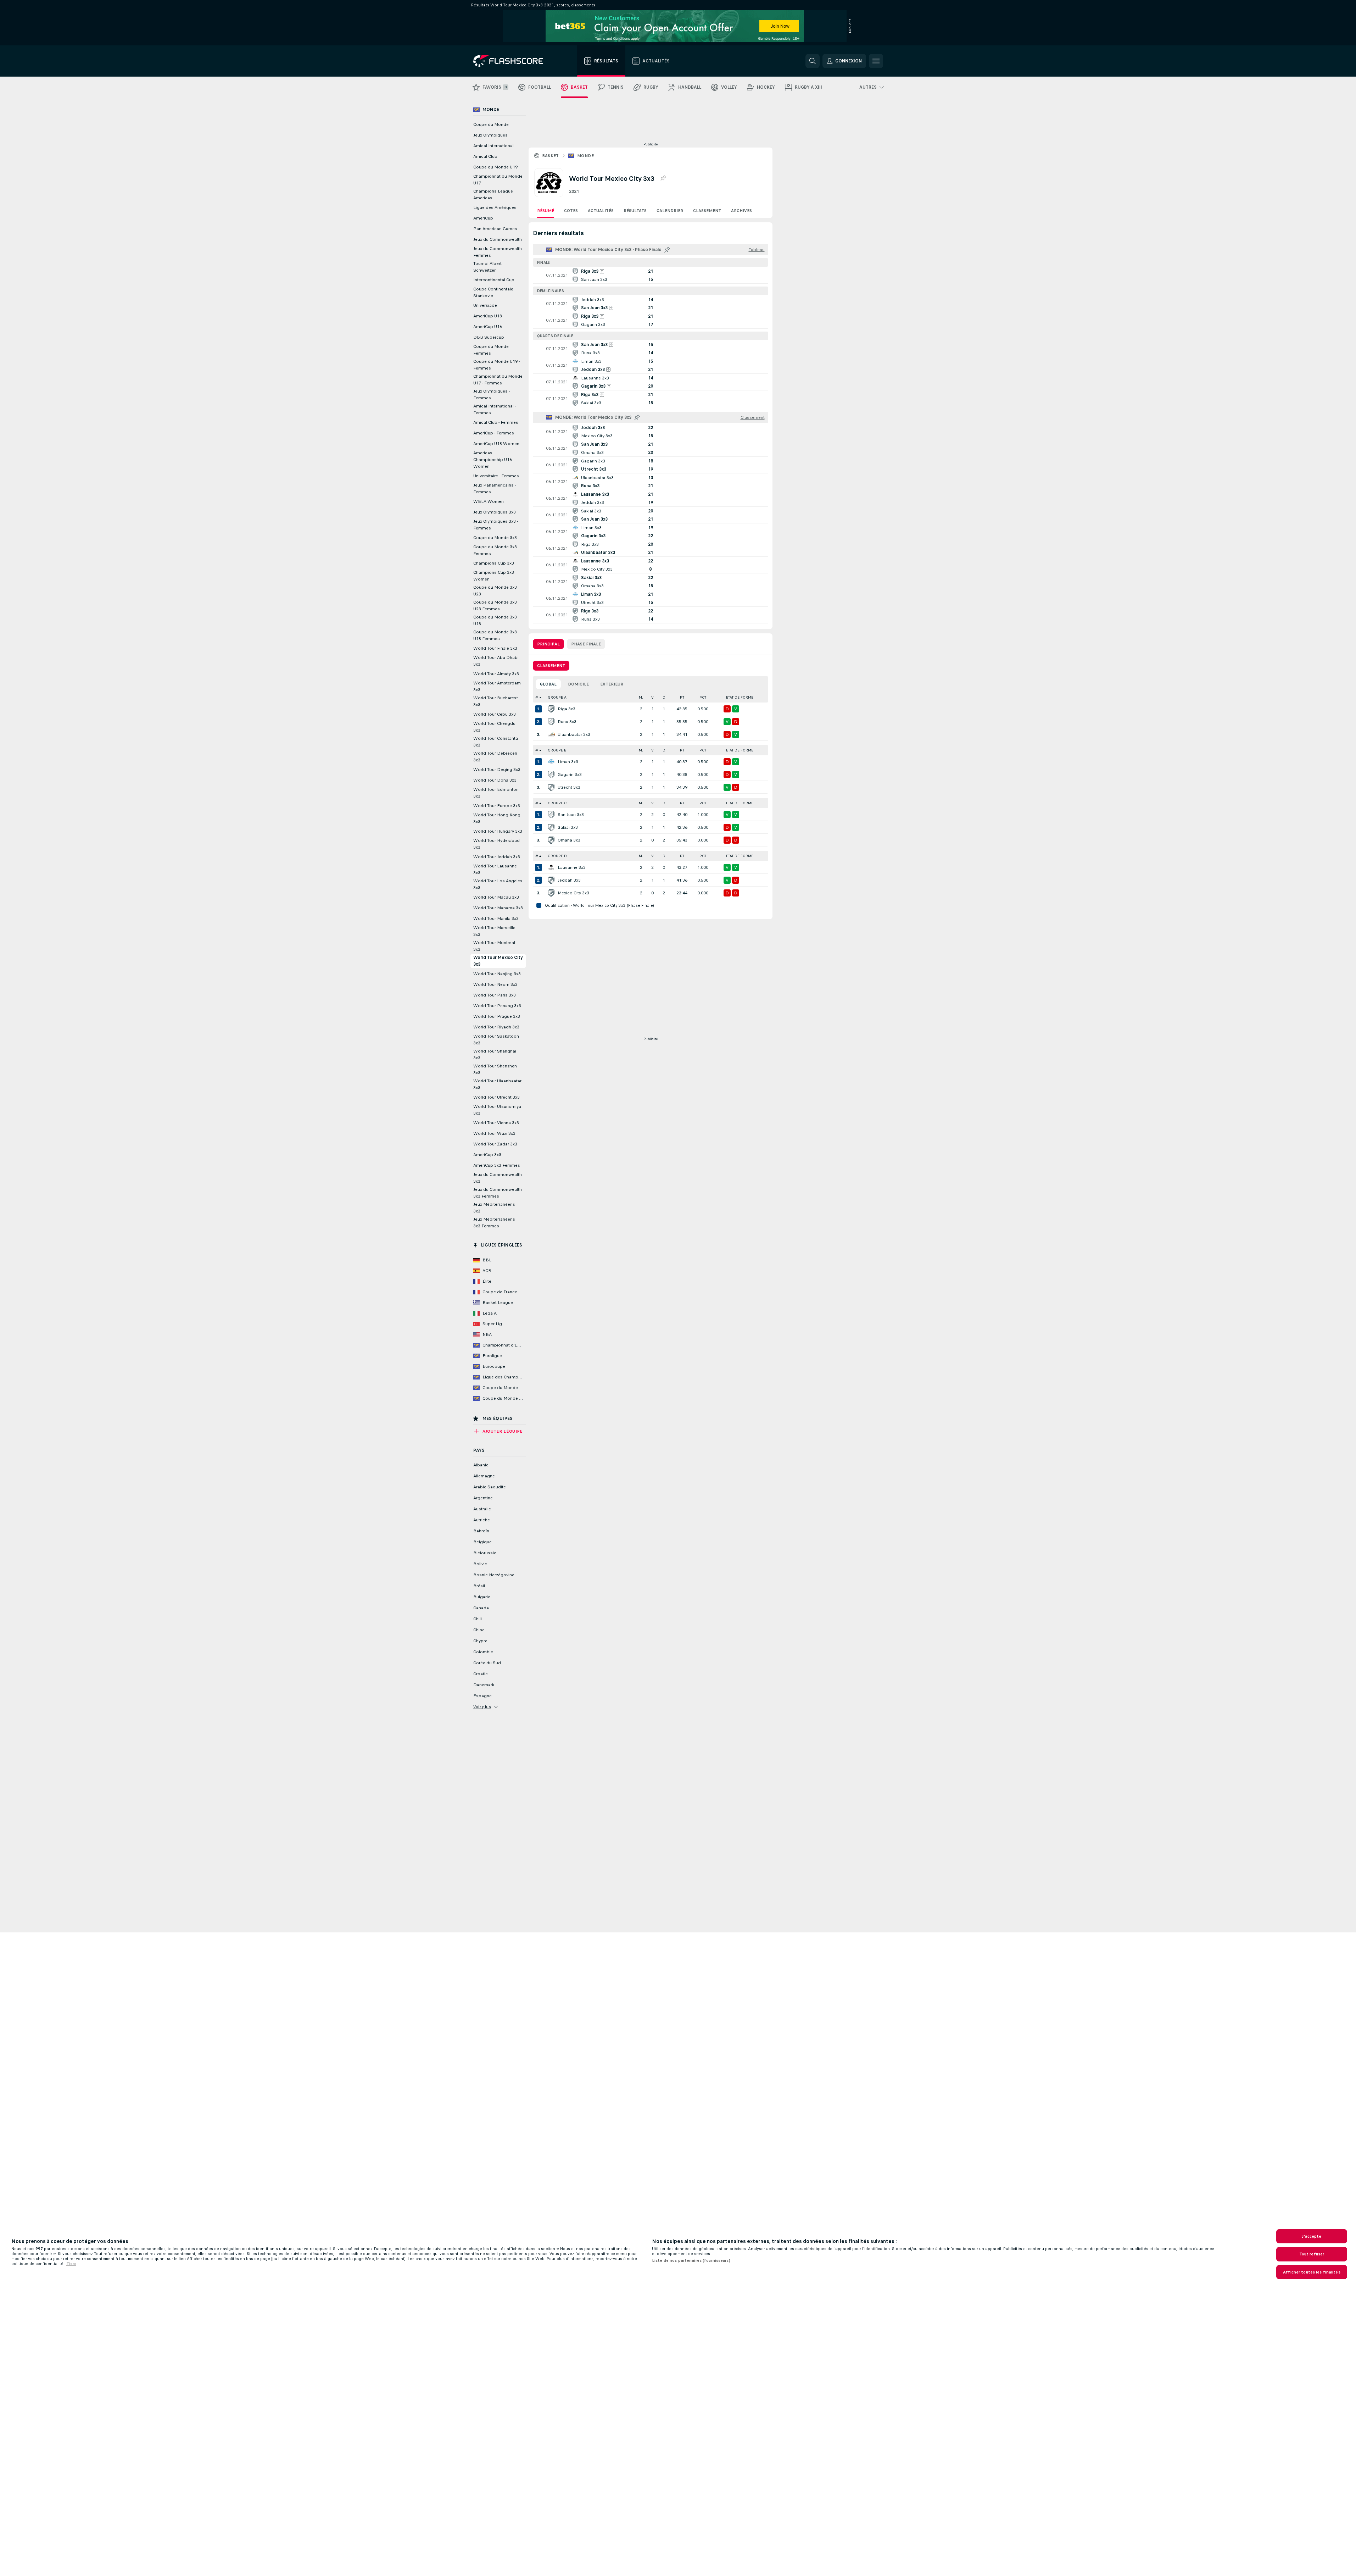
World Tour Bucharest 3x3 (496, 701)
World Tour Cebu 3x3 (495, 714)
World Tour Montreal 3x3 (494, 946)
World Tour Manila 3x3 (496, 918)
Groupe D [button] (557, 856)
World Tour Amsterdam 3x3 (497, 686)
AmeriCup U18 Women (496, 444)
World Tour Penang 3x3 (497, 1006)
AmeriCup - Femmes (494, 433)
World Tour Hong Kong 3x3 (497, 818)
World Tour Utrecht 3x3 (496, 1097)
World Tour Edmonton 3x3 (496, 793)
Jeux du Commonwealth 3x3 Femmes (498, 1193)
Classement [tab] (551, 666)
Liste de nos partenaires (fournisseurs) (691, 2260)
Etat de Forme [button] (740, 697)
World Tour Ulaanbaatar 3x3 (497, 1084)
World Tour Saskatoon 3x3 (496, 1040)
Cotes (571, 211)
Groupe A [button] (557, 697)
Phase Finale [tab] (586, 644)
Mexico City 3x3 (573, 893)
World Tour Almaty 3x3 (496, 674)
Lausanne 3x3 (572, 867)
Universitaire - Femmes (496, 476)
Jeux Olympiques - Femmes (492, 395)
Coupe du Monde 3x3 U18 (495, 620)
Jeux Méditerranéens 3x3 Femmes (494, 1223)
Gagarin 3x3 (570, 775)
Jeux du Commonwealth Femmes (498, 252)
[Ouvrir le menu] (876, 61)
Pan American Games (495, 229)
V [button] (652, 697)
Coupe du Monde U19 (495, 167)
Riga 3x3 (567, 709)
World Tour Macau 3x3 (496, 897)
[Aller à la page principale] (513, 61)
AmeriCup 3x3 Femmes (497, 1165)
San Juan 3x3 (571, 815)
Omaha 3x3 (569, 840)
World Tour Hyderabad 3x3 (496, 844)
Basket (551, 156)
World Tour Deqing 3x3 (497, 770)
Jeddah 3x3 (569, 880)
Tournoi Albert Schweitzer (487, 267)
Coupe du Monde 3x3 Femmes (495, 550)
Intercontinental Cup (494, 280)
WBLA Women (489, 501)
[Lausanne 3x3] (551, 867)
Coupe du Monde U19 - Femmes (496, 365)
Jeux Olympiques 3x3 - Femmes (496, 525)
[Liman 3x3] (551, 762)
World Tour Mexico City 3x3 (498, 961)
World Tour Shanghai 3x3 (495, 1054)
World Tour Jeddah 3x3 (497, 857)
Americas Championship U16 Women (493, 460)
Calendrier (670, 211)
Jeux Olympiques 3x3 (495, 512)
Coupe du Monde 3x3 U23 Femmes (495, 606)
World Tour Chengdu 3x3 (494, 727)
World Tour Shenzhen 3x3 (495, 1069)
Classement (707, 211)
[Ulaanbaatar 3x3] (551, 734)
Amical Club (485, 156)
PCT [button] (703, 697)
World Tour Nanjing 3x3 (497, 974)
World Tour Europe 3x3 (497, 806)
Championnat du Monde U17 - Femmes (498, 380)
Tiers (71, 2264)
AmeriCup (483, 218)
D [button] (664, 697)
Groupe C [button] (557, 803)
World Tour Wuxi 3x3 (494, 1133)
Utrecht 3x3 (569, 787)
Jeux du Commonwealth (498, 239)
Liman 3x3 (568, 762)
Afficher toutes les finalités (1312, 2272)
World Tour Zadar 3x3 (495, 1144)
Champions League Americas (493, 195)
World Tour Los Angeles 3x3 (498, 884)
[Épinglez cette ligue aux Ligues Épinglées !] (663, 178)
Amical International (493, 146)
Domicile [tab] (578, 684)
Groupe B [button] (557, 750)
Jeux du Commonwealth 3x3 (498, 1178)
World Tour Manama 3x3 (498, 908)
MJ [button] (641, 697)
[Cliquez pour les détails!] (651, 275)
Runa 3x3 (567, 722)
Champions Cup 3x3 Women (494, 576)
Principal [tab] (548, 644)
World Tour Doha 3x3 (495, 780)
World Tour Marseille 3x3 (494, 931)
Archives (741, 211)
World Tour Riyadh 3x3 (496, 1027)
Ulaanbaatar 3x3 (574, 734)
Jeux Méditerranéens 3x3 (494, 1208)
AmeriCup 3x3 (487, 1155)
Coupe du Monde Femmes (491, 350)
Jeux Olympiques (490, 135)
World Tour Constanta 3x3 (496, 742)
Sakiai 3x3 (568, 827)
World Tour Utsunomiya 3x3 (497, 1110)
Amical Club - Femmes (496, 422)
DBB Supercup (489, 337)
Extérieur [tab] (612, 684)
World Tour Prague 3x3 (497, 1016)
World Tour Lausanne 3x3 (495, 869)
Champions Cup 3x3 (494, 563)
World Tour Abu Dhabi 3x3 (496, 661)
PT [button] (682, 697)
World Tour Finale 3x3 (495, 648)
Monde (585, 156)
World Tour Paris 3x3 (495, 995)
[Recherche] (813, 61)
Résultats (635, 211)
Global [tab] (548, 684)
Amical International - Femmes (495, 409)
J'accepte (1312, 2236)
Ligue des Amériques (495, 207)
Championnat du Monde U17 (498, 180)
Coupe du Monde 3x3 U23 (495, 591)
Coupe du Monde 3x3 (495, 538)
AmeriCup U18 (488, 316)
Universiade (485, 305)
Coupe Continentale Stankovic (493, 292)
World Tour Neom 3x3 (495, 984)
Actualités (601, 211)
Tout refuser (1312, 2254)
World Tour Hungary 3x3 (498, 831)
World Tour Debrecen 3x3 (495, 757)
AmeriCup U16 (488, 327)
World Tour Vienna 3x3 (496, 1123)
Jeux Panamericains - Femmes (495, 488)
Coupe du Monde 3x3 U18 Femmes (495, 635)
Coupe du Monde (491, 124)
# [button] (537, 697)
